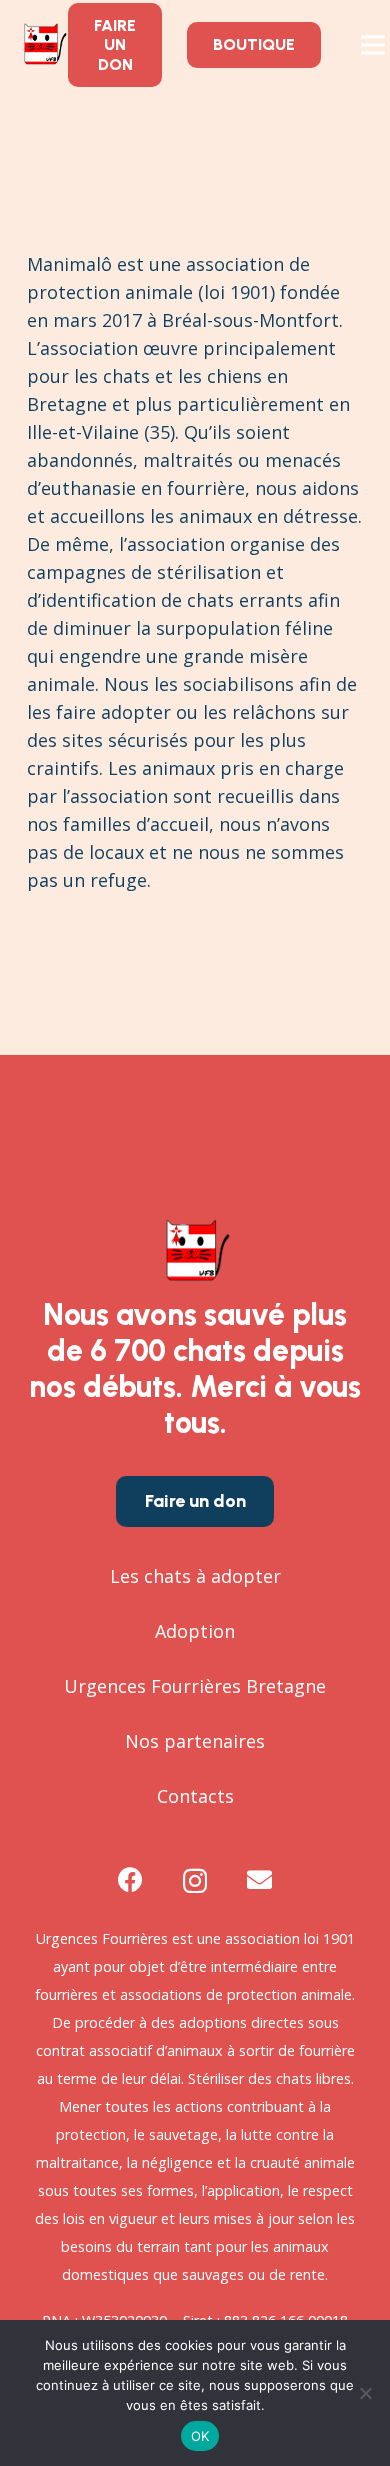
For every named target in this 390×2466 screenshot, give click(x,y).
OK (200, 2436)
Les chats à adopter (195, 1576)
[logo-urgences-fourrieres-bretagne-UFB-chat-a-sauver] (43, 45)
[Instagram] (195, 1881)
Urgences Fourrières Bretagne (195, 1686)
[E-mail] (259, 1879)
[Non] (365, 2393)
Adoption (195, 1631)
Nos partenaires (195, 1741)
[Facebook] (130, 1879)
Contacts (195, 1796)
